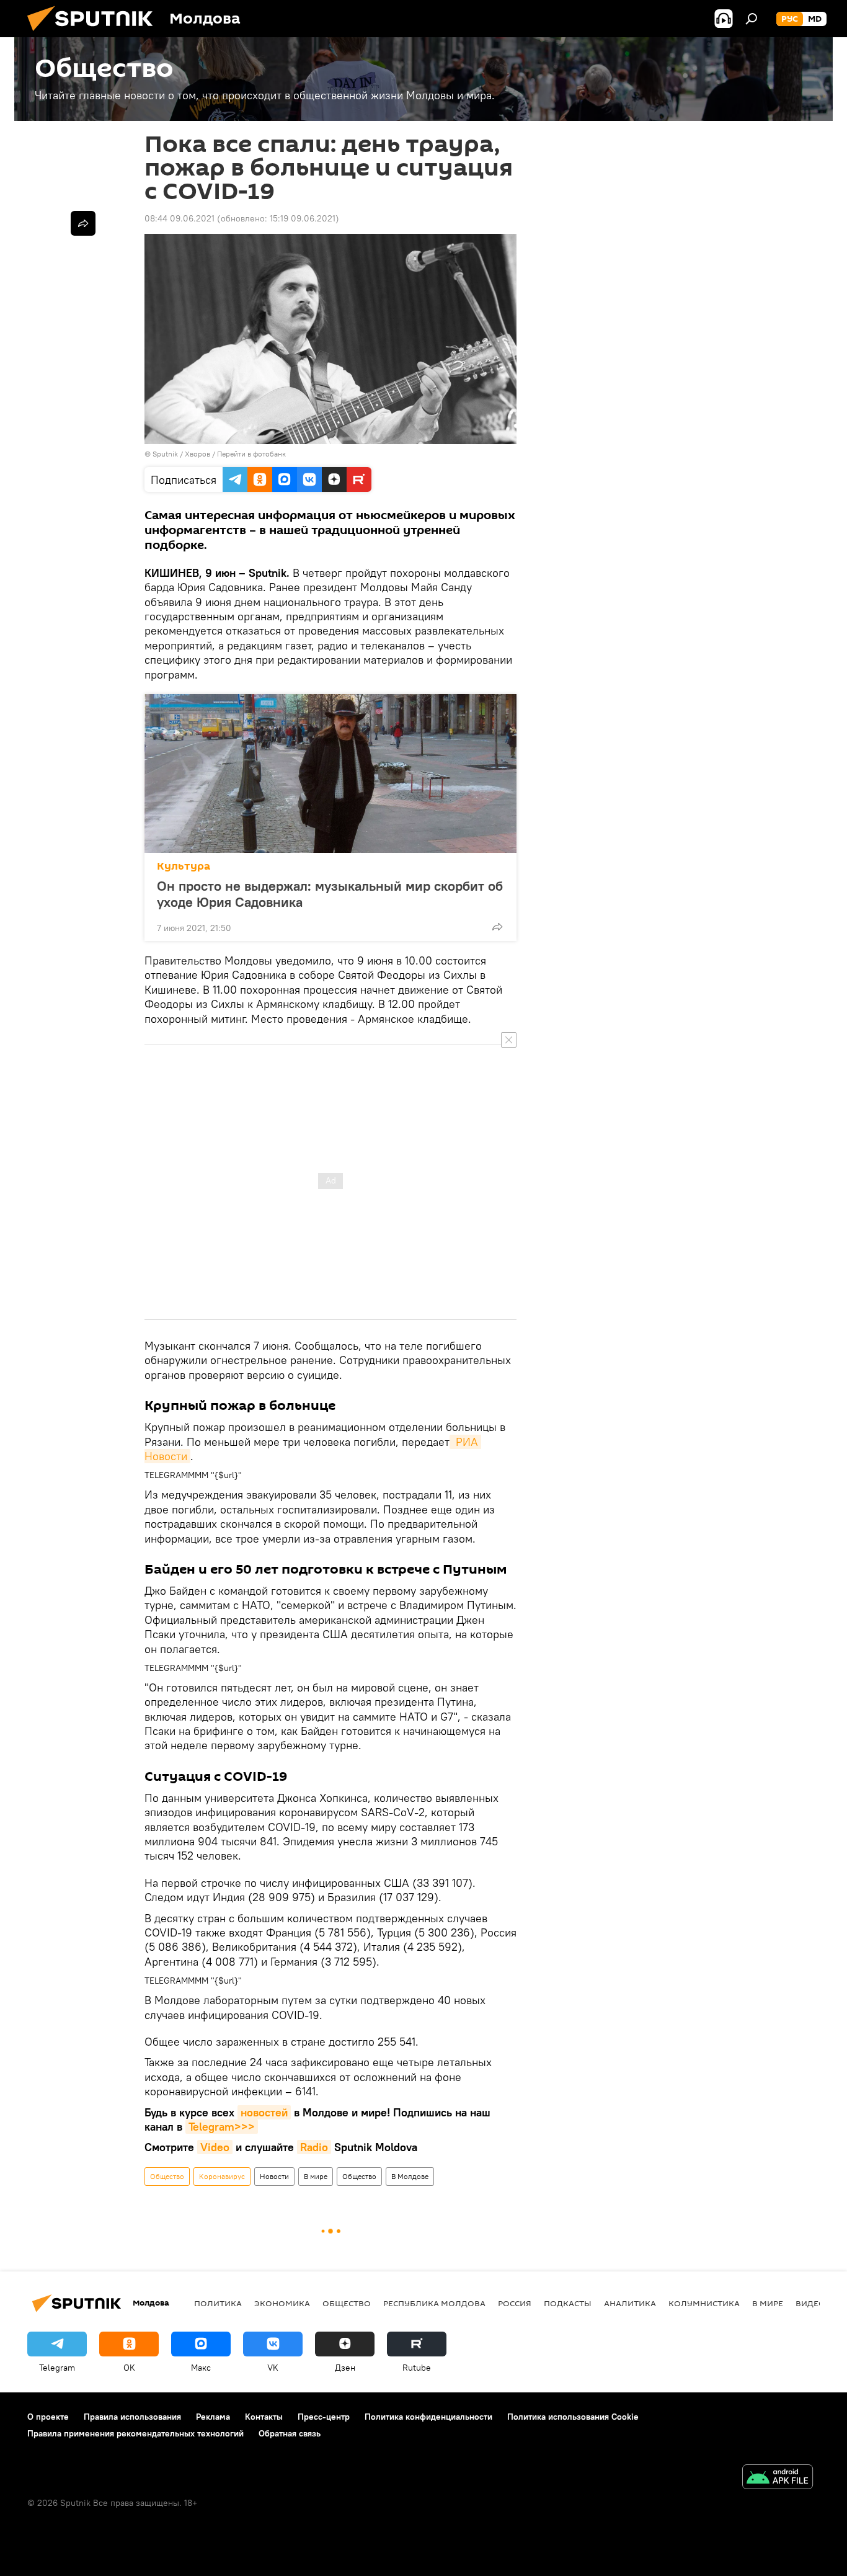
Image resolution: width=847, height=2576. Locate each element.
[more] (497, 927)
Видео (810, 2303)
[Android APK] (778, 2478)
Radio (314, 2147)
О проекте (48, 2417)
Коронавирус (222, 2176)
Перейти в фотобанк (251, 454)
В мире (316, 2176)
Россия (515, 2303)
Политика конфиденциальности (428, 2417)
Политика (218, 2303)
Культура (184, 866)
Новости (274, 2176)
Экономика (282, 2303)
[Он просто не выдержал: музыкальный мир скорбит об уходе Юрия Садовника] (330, 773)
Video (215, 2147)
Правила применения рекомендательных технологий (135, 2433)
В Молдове (410, 2176)
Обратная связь (290, 2433)
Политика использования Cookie (573, 2417)
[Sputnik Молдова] (95, 34)
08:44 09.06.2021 (180, 218)
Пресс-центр (324, 2417)
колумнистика (704, 2303)
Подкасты (568, 2303)
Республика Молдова (434, 2303)
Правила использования (132, 2417)
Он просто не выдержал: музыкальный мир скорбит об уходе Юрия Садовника (330, 894)
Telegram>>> (222, 2127)
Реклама (213, 2417)
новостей (264, 2112)
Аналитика (630, 2303)
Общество (167, 2176)
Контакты (264, 2417)
